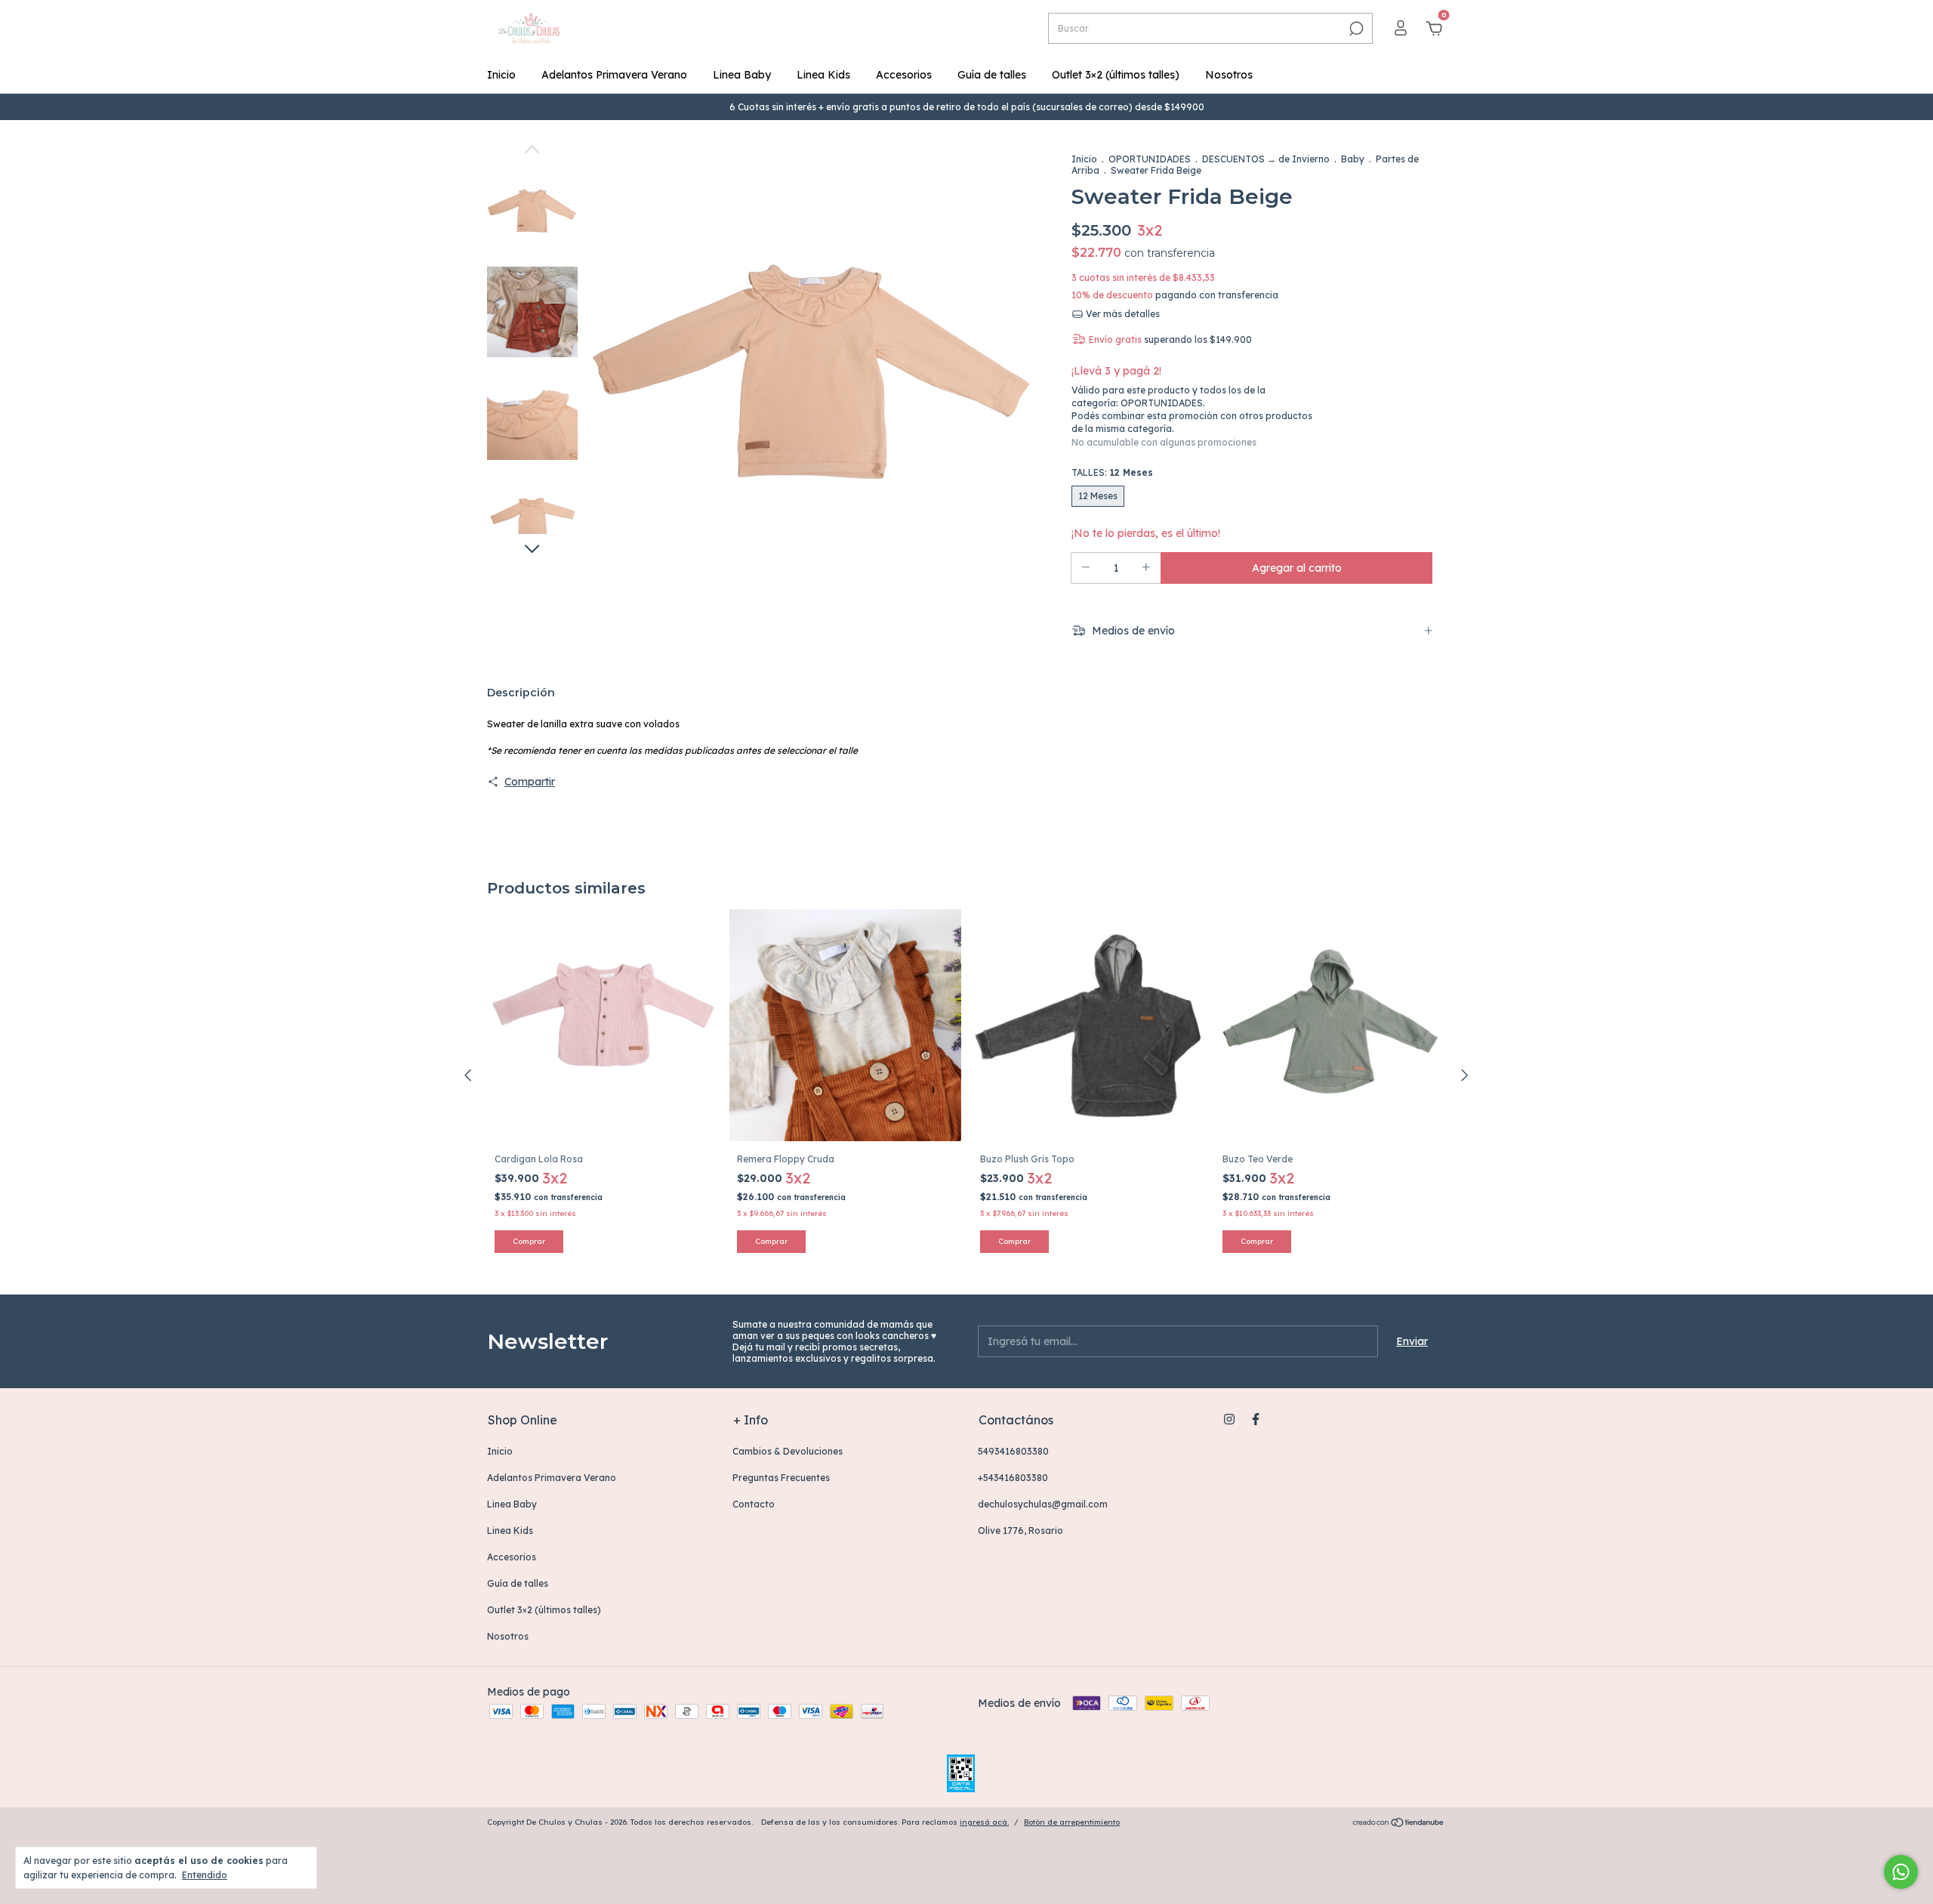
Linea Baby (742, 75)
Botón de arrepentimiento (1072, 1822)
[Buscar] (1355, 29)
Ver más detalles (1122, 314)
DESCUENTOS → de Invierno (1266, 159)
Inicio (501, 75)
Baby (1353, 159)
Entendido (205, 1875)
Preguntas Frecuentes (781, 1478)
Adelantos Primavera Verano (614, 75)
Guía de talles (992, 75)
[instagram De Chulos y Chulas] (1229, 1419)
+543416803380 (1013, 1478)
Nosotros (1229, 75)
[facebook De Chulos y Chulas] (1256, 1419)
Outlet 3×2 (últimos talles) (1116, 75)
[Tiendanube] (1399, 1824)
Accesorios (904, 75)
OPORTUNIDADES (1150, 159)
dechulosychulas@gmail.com (1043, 1504)
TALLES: (1112, 472)
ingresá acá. (984, 1822)
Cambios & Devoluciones (788, 1451)
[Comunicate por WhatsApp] (1901, 1872)
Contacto (754, 1504)
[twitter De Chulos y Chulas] (1282, 1419)
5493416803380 (1013, 1451)
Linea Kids (823, 75)
